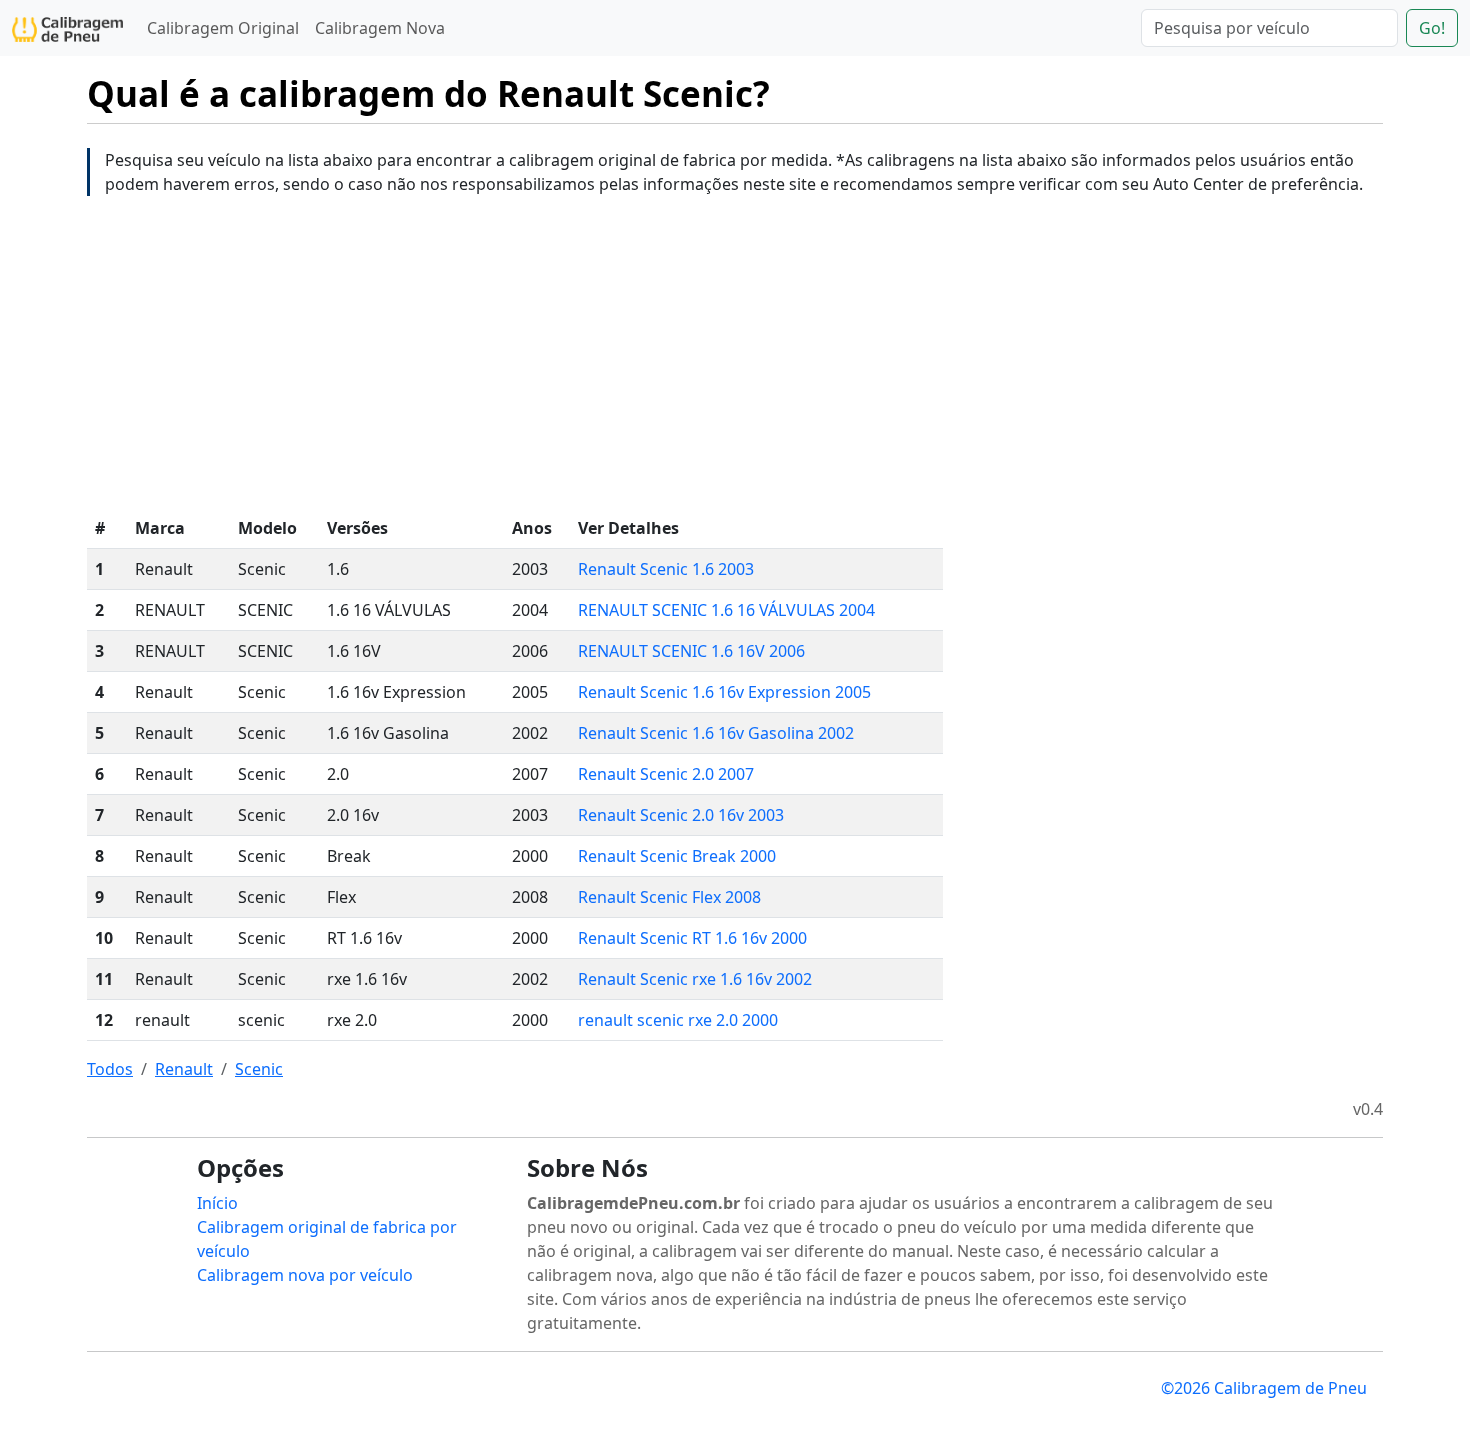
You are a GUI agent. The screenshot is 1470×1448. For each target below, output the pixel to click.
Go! (1432, 28)
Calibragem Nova (380, 28)
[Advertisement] (735, 352)
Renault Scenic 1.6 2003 (666, 569)
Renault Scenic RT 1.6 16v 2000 (692, 938)
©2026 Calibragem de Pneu (1264, 1388)
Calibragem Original (223, 28)
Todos (110, 1069)
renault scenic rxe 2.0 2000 (678, 1020)
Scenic (259, 1069)
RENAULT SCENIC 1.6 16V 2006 (691, 651)
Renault (184, 1069)
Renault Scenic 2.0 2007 (666, 774)
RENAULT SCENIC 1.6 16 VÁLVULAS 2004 (726, 610)
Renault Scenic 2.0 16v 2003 (681, 815)
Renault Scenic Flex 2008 (669, 897)
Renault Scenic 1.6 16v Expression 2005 (724, 692)
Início (217, 1203)
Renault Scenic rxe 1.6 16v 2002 (695, 979)
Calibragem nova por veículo (305, 1275)
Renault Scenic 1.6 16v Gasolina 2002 (716, 733)
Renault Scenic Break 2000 (677, 856)
